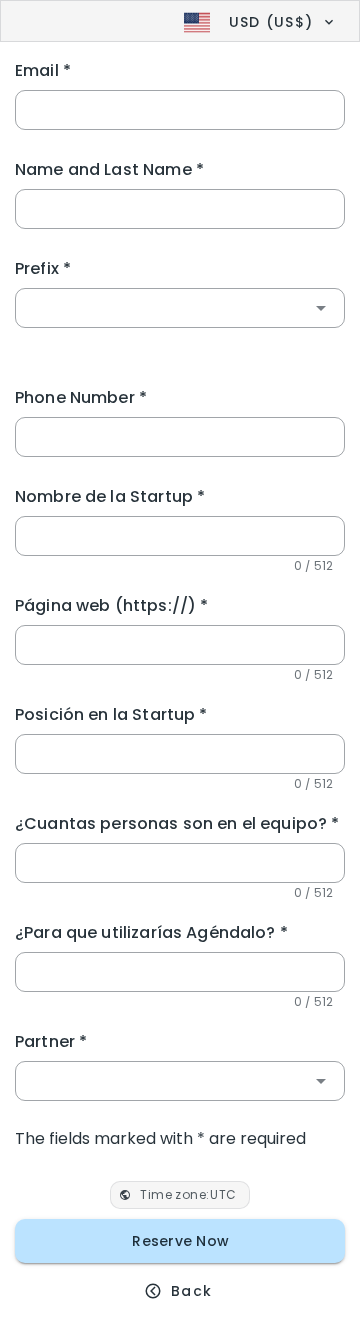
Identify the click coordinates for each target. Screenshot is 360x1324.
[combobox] (180, 308)
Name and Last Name (109, 169)
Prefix (43, 268)
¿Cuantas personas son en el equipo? (177, 823)
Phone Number (81, 397)
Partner (51, 1041)
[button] (256, 22)
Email (43, 70)
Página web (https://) (111, 605)
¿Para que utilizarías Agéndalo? (151, 932)
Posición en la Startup (111, 714)
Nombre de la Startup (110, 496)
